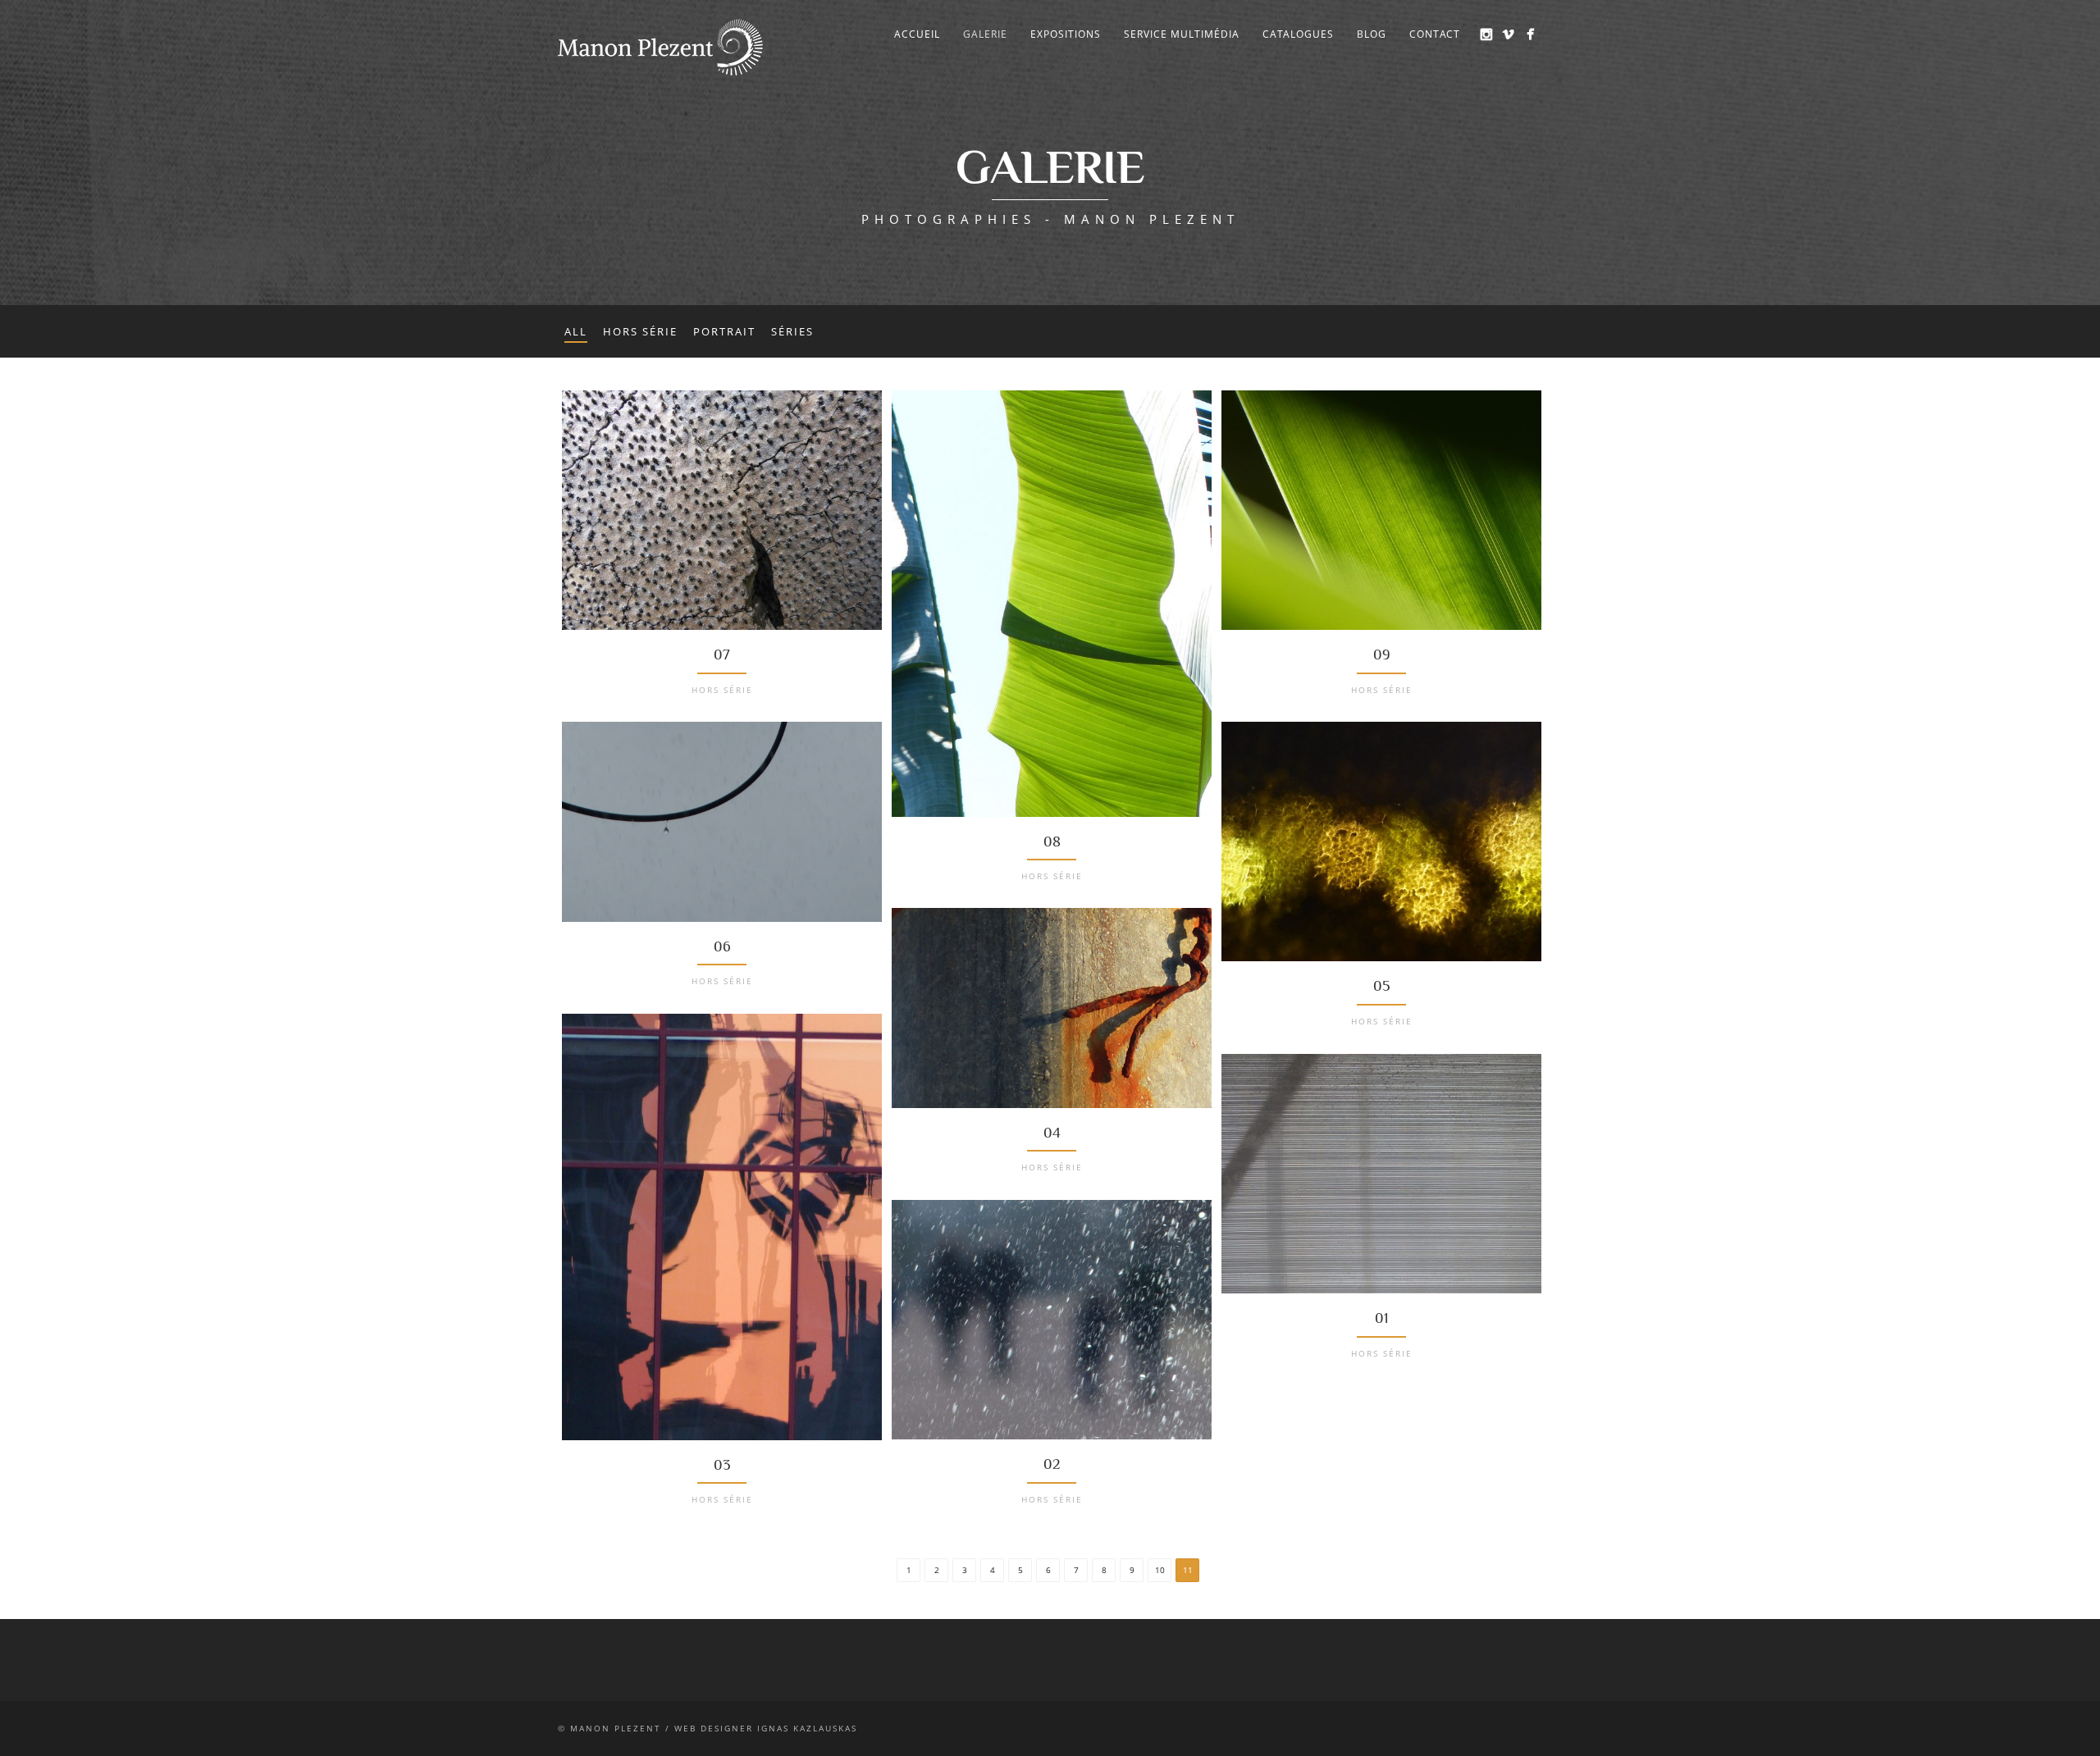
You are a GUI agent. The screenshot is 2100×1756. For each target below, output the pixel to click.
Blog (1372, 34)
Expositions (1066, 34)
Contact (1435, 34)
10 (1160, 1570)
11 (1188, 1570)
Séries (792, 331)
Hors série (640, 331)
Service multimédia (1182, 34)
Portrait (724, 331)
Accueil (917, 34)
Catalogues (1298, 34)
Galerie (985, 34)
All (576, 331)
